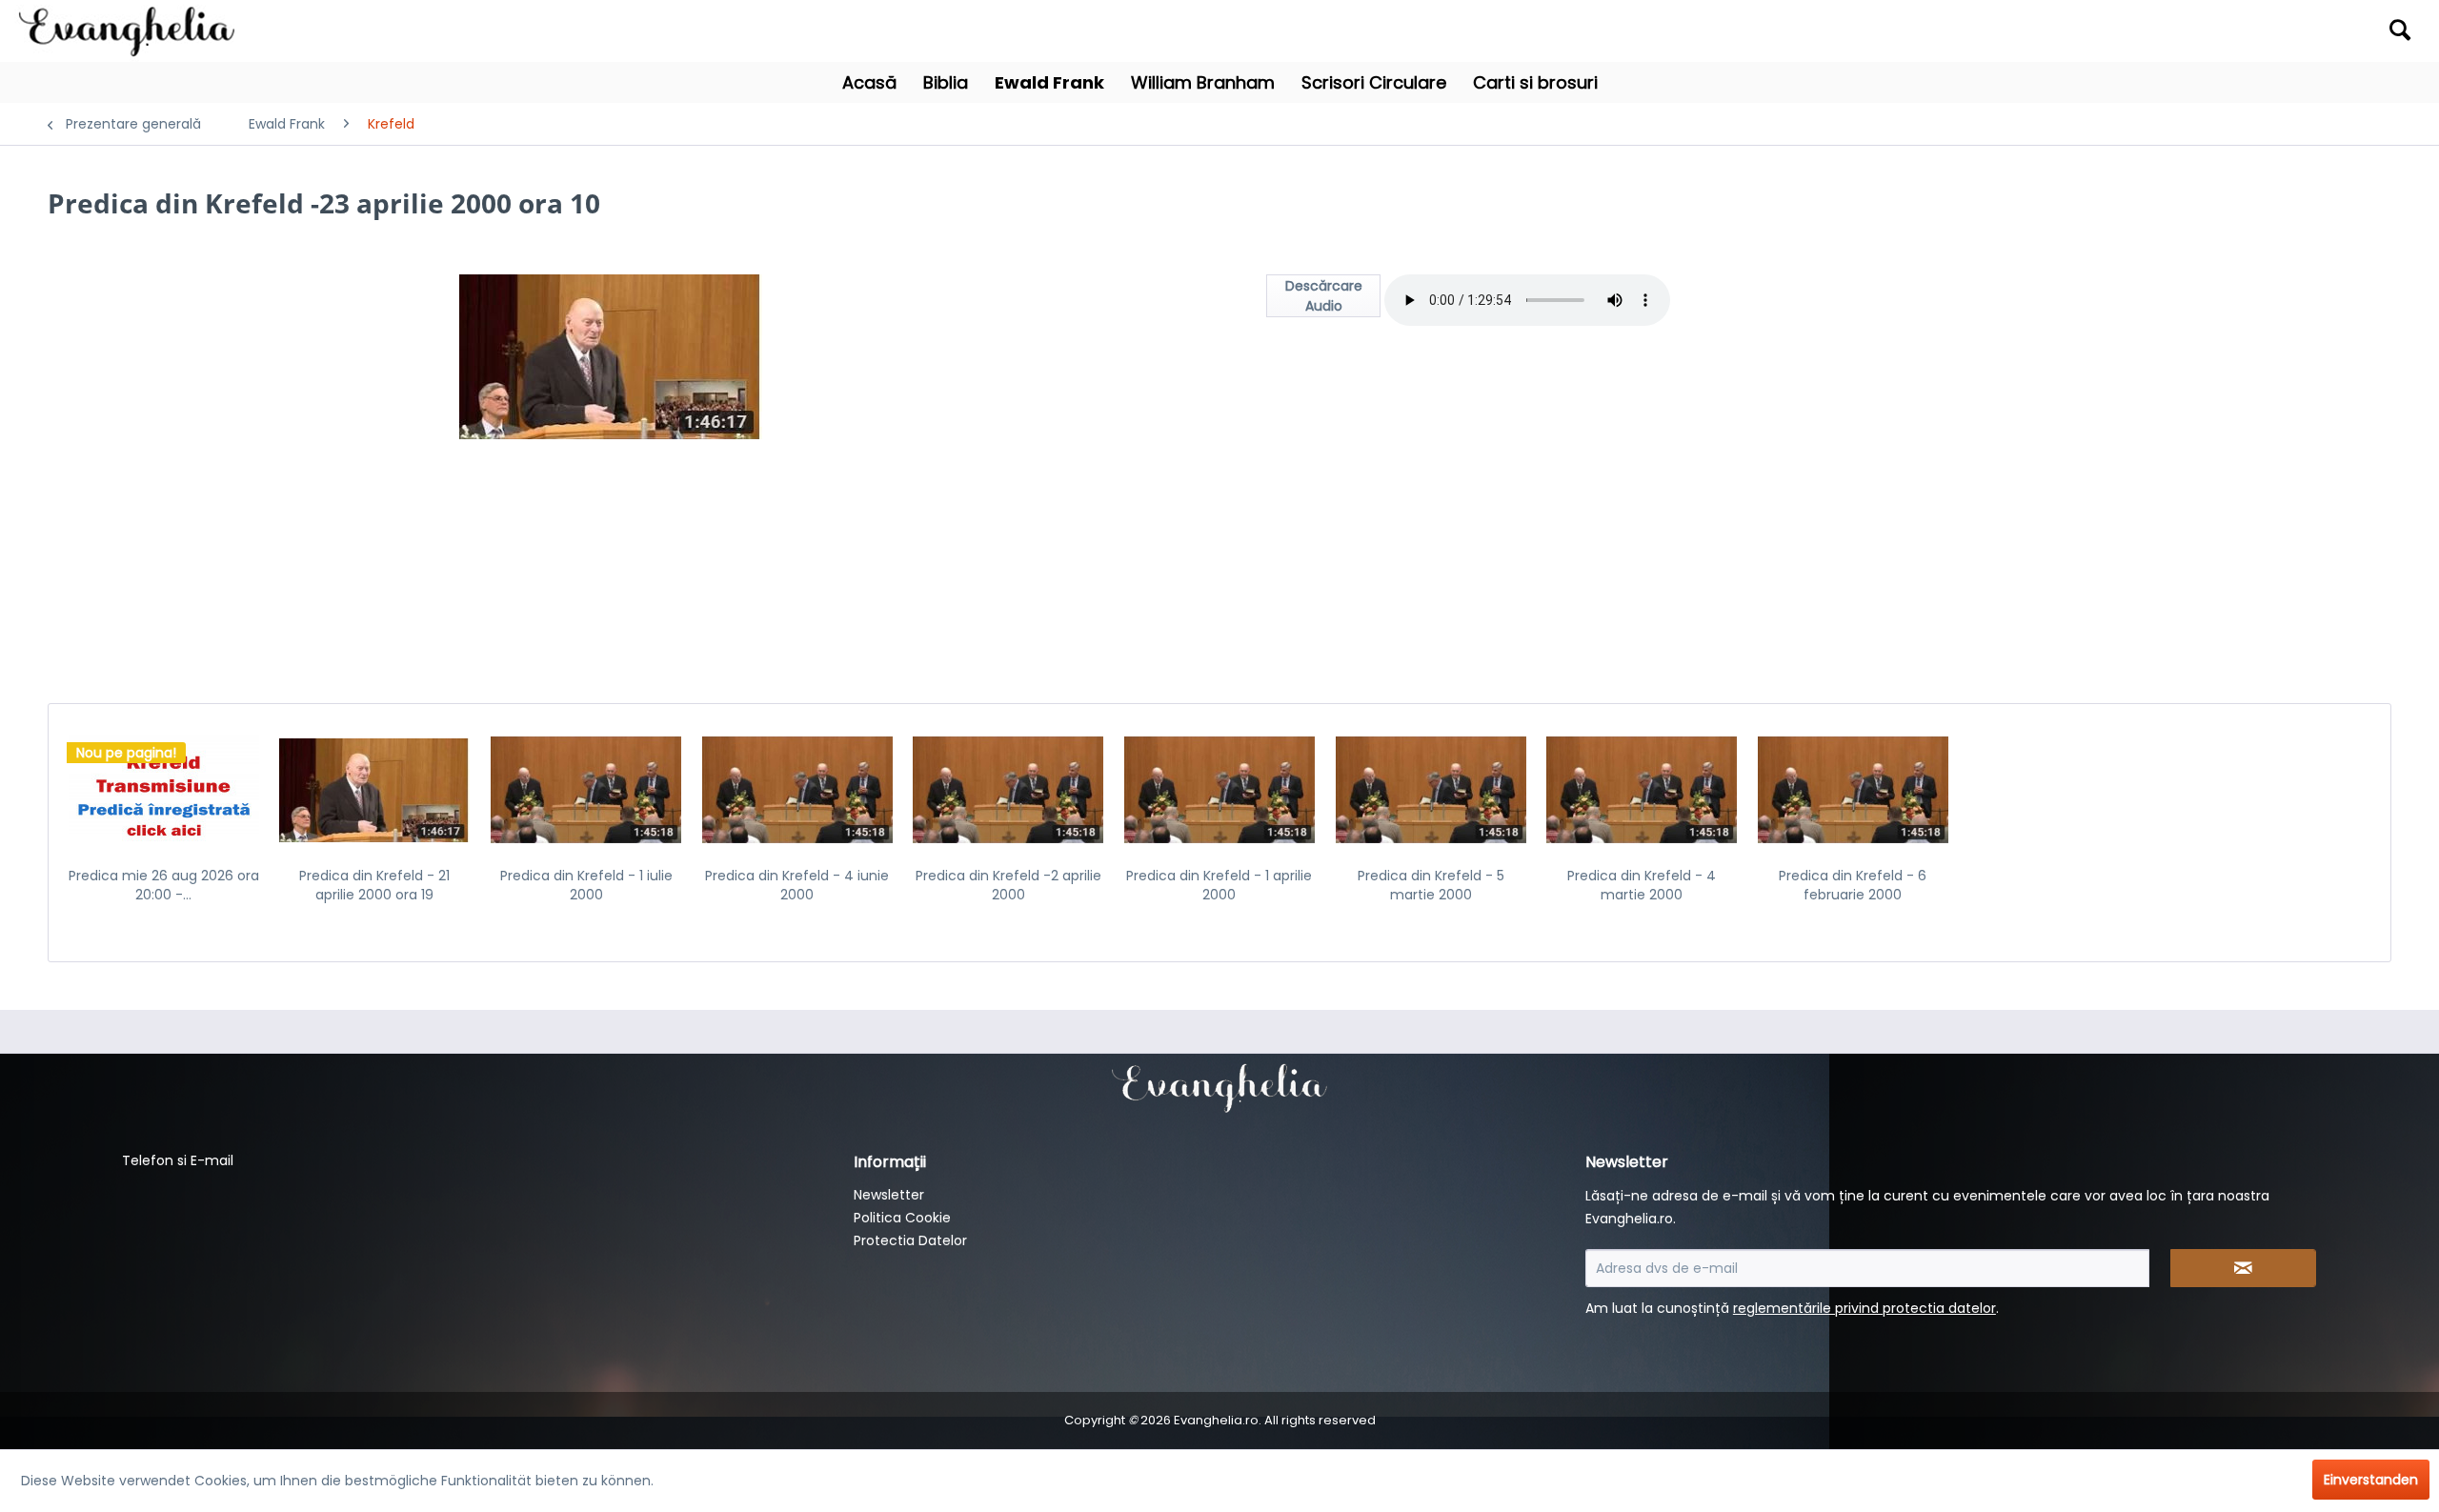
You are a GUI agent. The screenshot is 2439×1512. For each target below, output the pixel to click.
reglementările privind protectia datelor (1865, 1308)
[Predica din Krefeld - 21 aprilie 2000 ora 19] (375, 790)
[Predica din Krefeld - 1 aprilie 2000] (1219, 790)
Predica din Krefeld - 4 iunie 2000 (797, 885)
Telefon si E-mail (178, 1160)
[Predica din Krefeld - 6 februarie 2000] (1853, 790)
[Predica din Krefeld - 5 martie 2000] (1431, 790)
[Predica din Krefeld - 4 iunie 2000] (797, 790)
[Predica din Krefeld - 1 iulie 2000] (586, 790)
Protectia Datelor (910, 1240)
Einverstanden (2371, 1480)
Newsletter (889, 1195)
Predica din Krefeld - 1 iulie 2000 (586, 885)
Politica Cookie (902, 1218)
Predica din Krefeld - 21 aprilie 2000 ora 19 (374, 885)
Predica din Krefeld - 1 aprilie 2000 (1219, 885)
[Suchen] (2400, 30)
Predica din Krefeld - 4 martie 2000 (1642, 885)
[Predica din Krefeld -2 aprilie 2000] (1009, 790)
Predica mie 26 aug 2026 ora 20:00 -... (164, 885)
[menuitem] (2127, 31)
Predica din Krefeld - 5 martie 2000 (1431, 885)
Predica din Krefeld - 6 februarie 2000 (1853, 885)
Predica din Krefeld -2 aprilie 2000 (1008, 885)
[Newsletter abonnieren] (2244, 1268)
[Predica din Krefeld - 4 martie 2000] (1642, 790)
